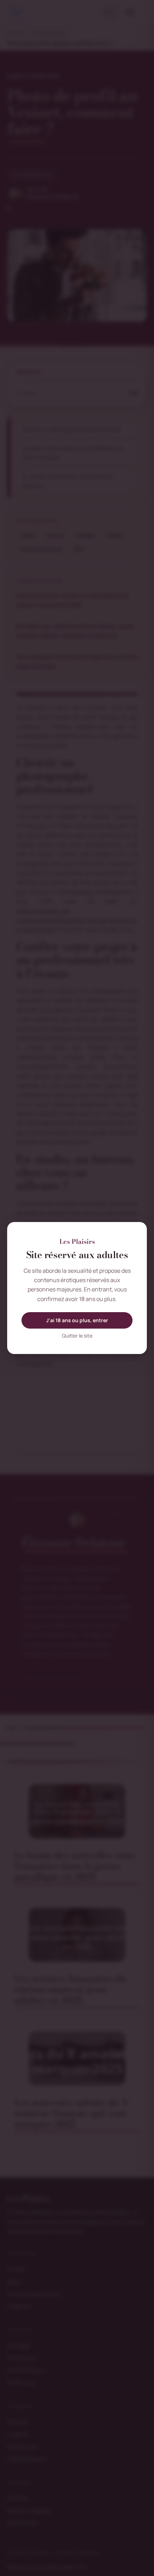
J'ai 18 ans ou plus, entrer (77, 1320)
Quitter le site (77, 1336)
